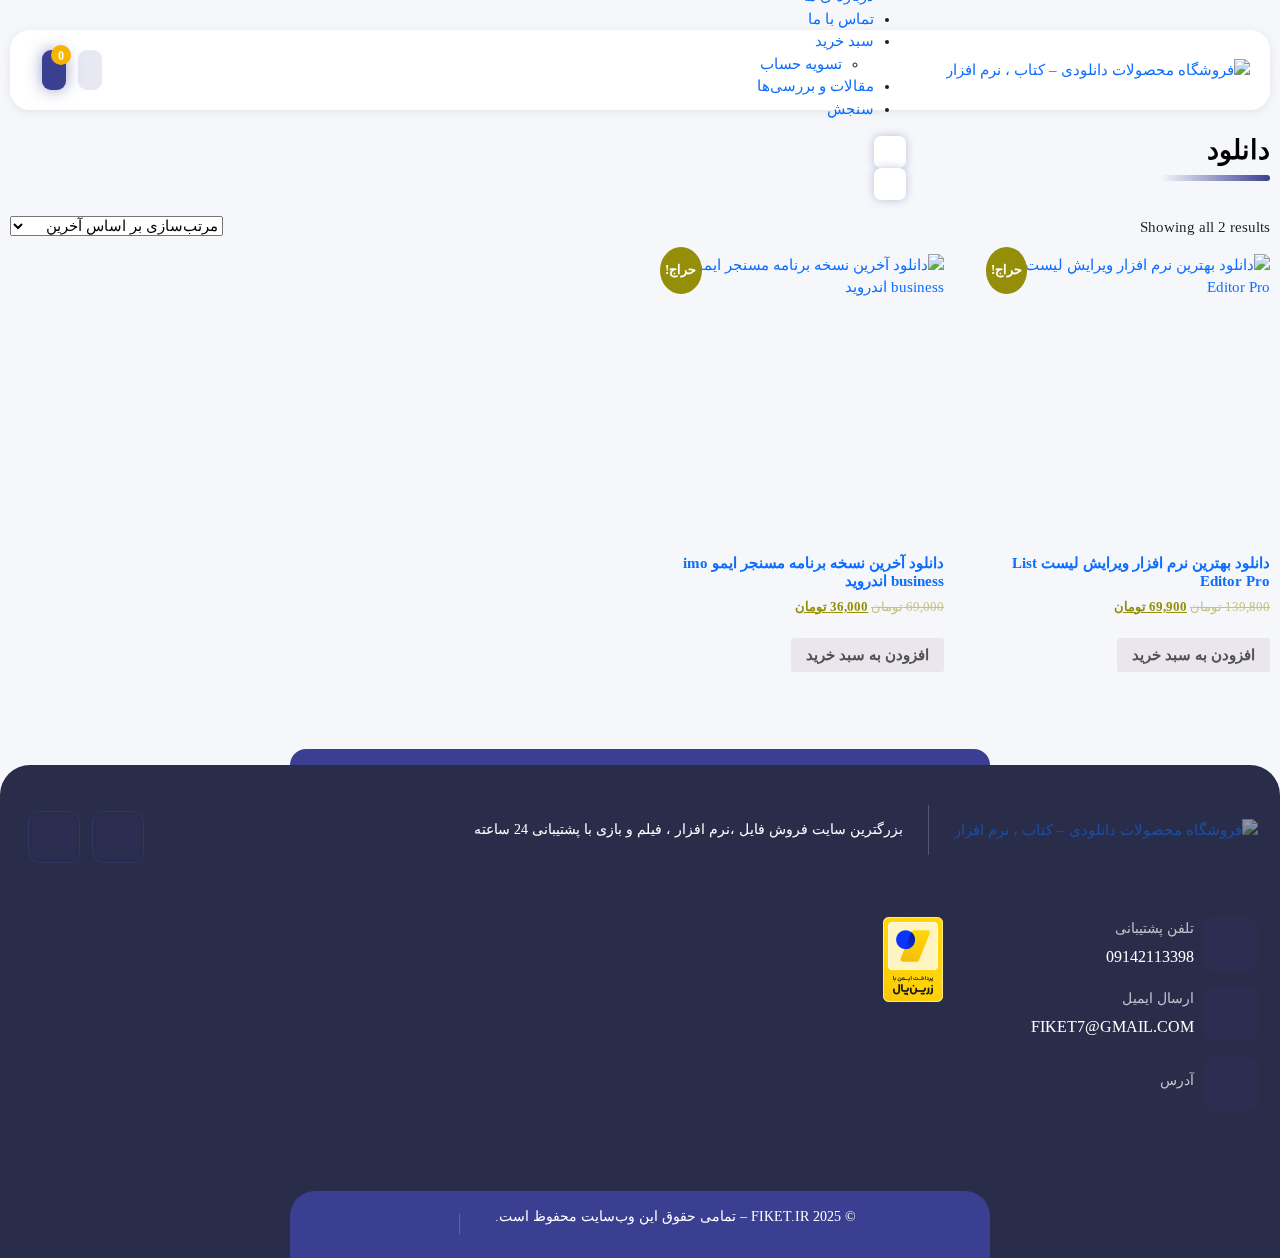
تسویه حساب (801, 64)
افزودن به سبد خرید (1193, 655)
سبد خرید (844, 41)
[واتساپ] (54, 837)
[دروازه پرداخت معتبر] (908, 963)
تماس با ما (841, 19)
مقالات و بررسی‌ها (815, 86)
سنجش (850, 109)
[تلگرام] (118, 837)
